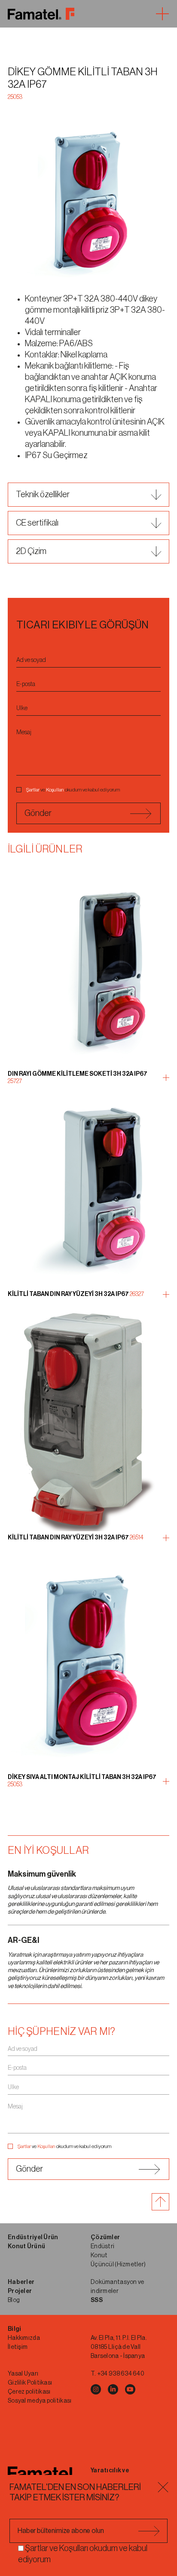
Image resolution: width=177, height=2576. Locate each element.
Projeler (20, 2291)
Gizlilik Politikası (30, 2383)
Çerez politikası (29, 2392)
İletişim (18, 2347)
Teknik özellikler (43, 495)
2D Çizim (31, 551)
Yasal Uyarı (23, 2374)
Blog (14, 2300)
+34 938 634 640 (121, 2374)
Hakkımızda (24, 2338)
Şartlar (33, 790)
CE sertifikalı (37, 523)
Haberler (21, 2282)
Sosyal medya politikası (40, 2401)
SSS (97, 2300)
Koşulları (55, 790)
